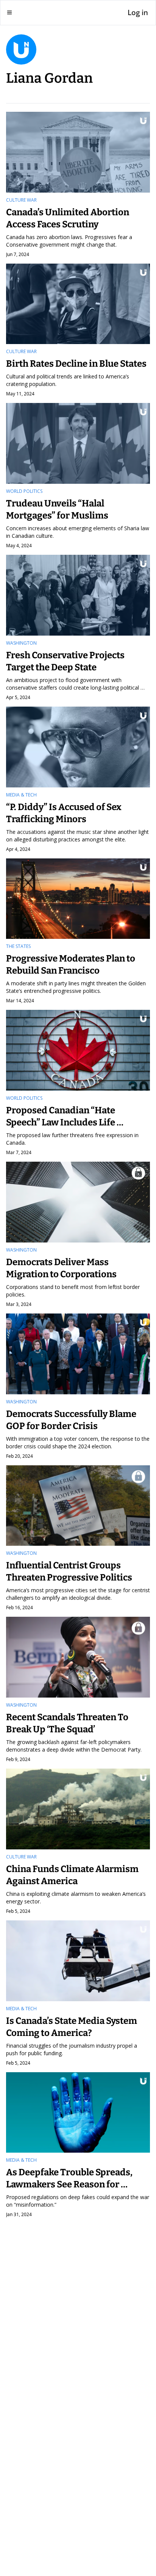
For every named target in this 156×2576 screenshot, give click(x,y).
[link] (78, 65)
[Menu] (9, 12)
